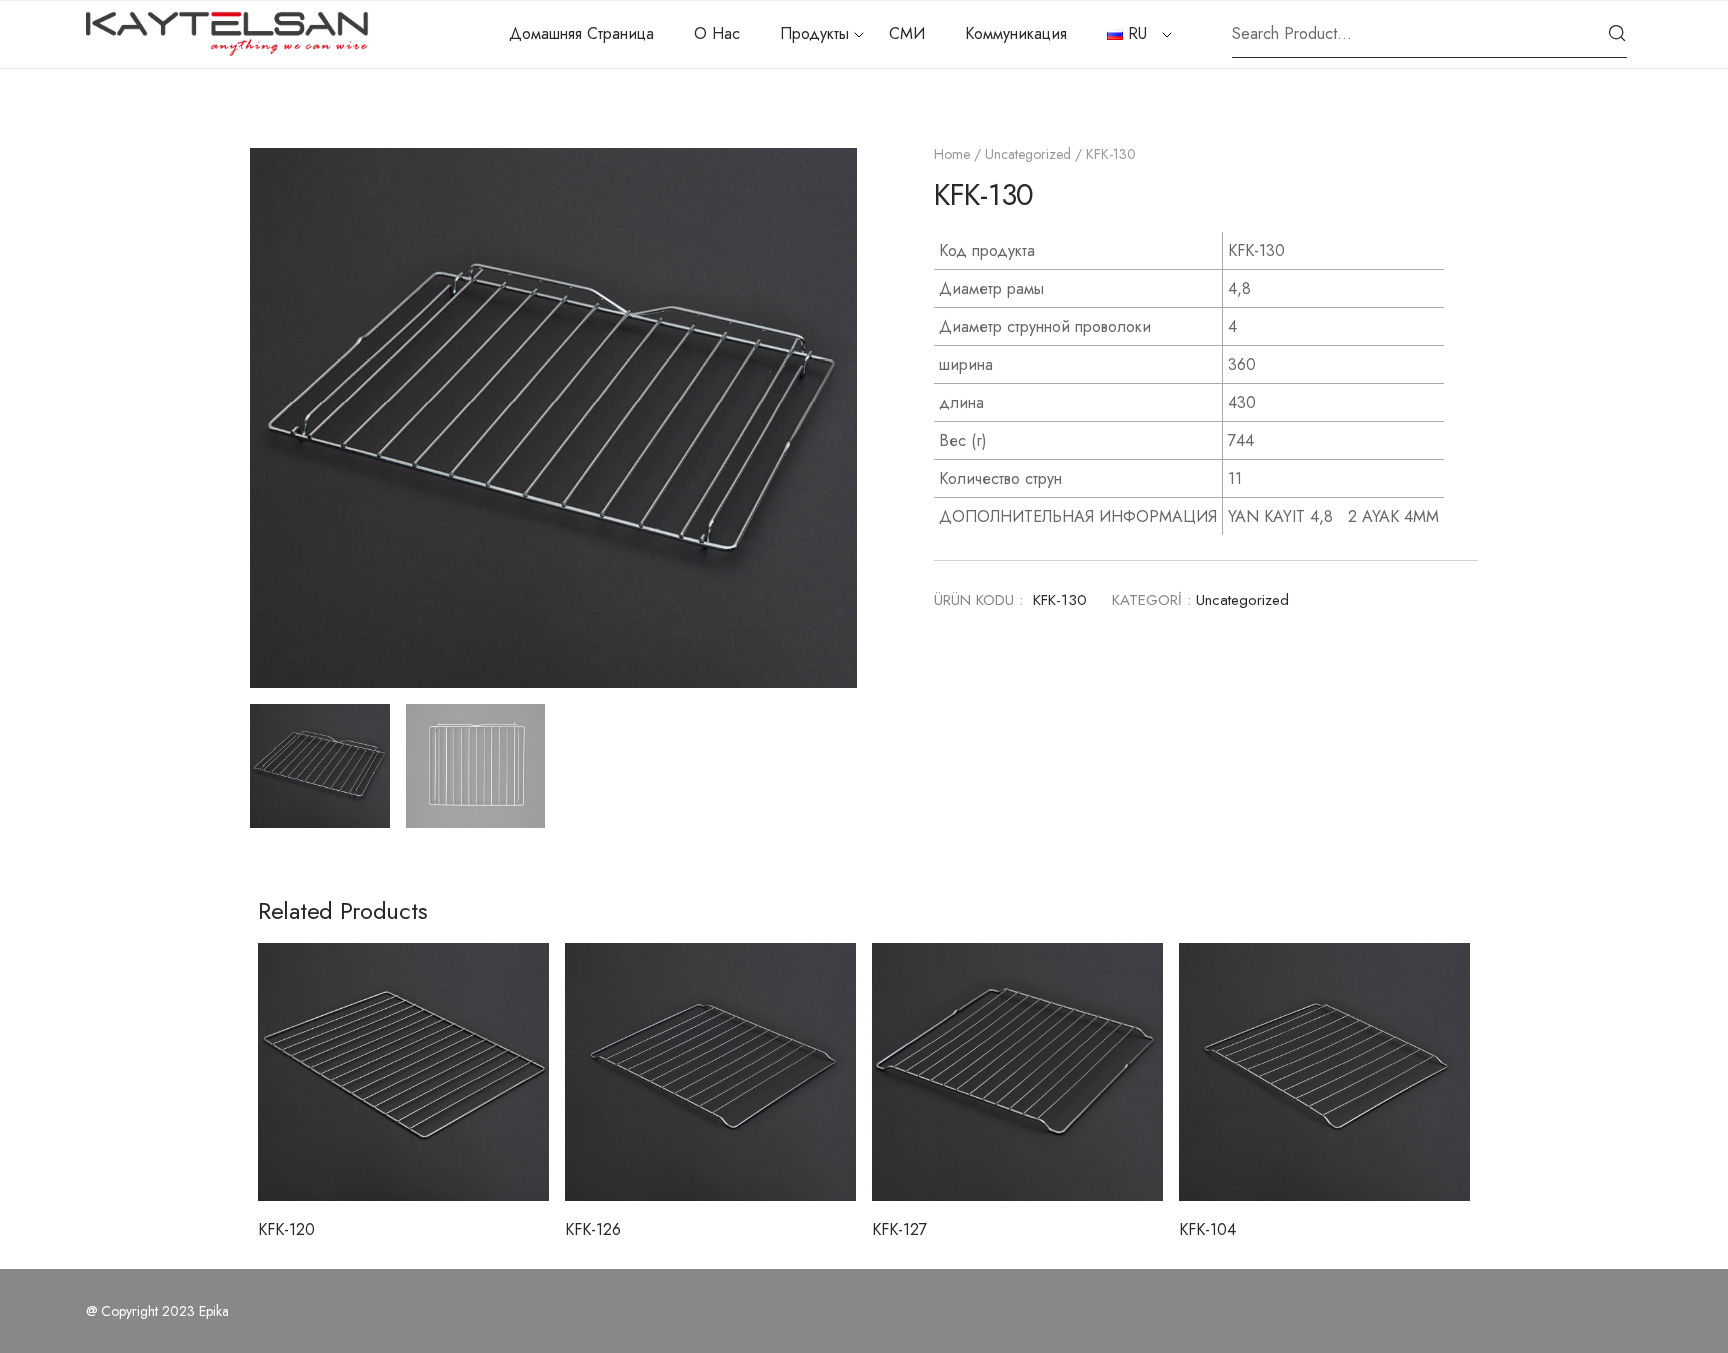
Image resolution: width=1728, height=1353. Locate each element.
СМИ (907, 33)
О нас (717, 33)
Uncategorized (1028, 154)
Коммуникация (1016, 33)
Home (952, 154)
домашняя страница (581, 33)
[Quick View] (404, 1151)
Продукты (814, 33)
